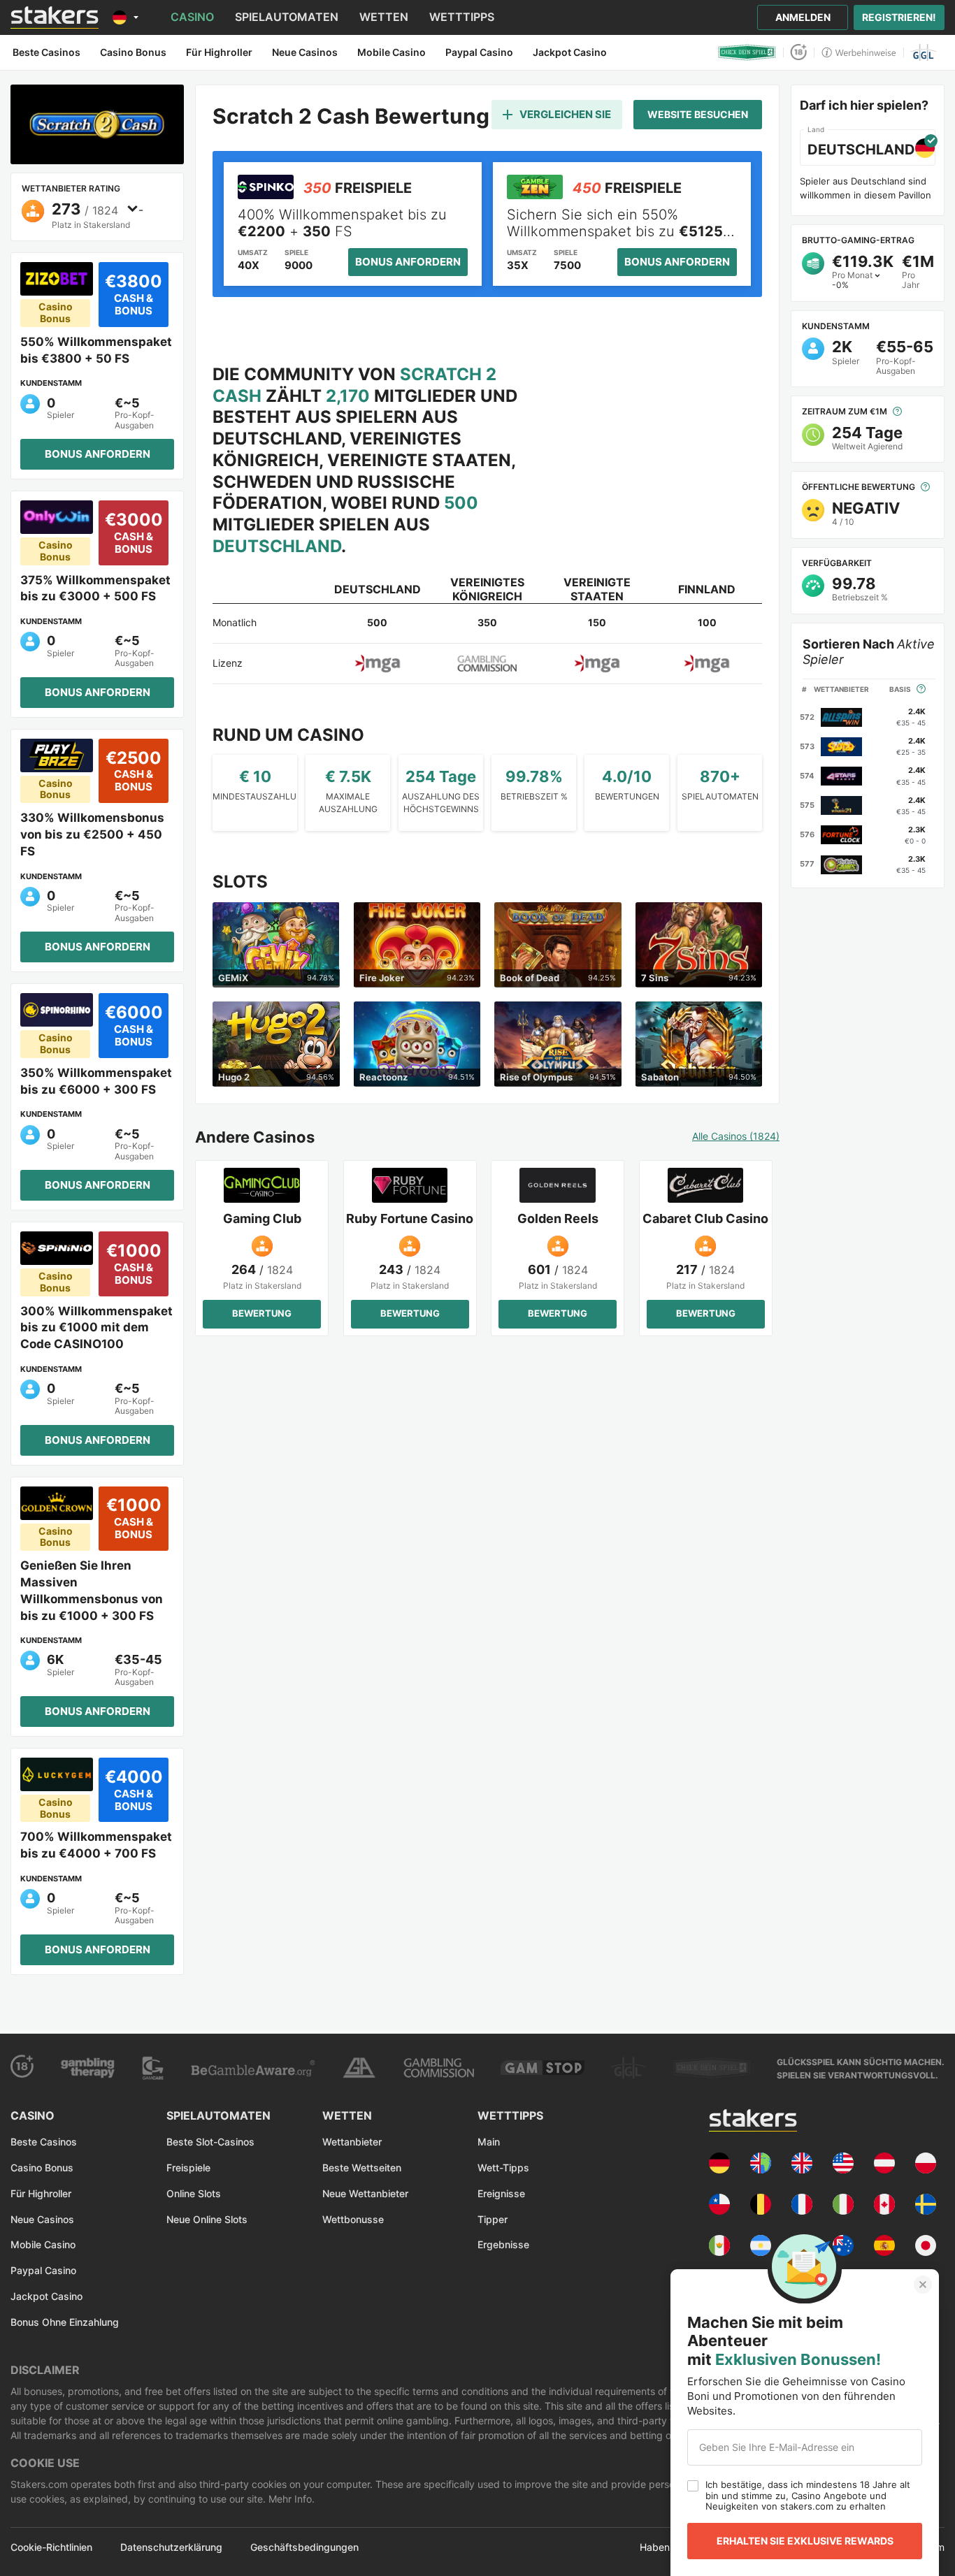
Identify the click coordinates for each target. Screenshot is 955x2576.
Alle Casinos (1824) (736, 1136)
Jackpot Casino (46, 2296)
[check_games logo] (712, 2068)
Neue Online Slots (207, 2219)
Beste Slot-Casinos (210, 2142)
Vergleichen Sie (565, 114)
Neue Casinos (42, 2219)
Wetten (384, 17)
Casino (192, 17)
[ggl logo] (924, 52)
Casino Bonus (42, 2168)
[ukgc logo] (439, 2068)
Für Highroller (41, 2193)
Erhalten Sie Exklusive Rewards (805, 2541)
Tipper (493, 2219)
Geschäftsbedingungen (304, 2547)
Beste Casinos (44, 2142)
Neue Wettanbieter (365, 2193)
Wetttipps (462, 17)
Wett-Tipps (503, 2168)
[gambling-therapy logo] (88, 2068)
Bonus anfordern (98, 454)
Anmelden (803, 17)
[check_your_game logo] (747, 52)
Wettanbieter (352, 2142)
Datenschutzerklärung (171, 2547)
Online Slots (194, 2193)
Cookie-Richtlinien (51, 2547)
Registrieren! (899, 17)
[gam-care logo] (153, 2068)
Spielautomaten (287, 17)
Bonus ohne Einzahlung (65, 2322)
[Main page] (55, 17)
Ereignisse (501, 2193)
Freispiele (188, 2168)
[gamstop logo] (543, 2068)
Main (489, 2142)
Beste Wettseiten (362, 2168)
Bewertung (262, 1313)
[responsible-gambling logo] (359, 2068)
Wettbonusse (353, 2219)
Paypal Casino (43, 2270)
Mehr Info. (290, 2499)
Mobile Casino (43, 2244)
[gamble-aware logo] (253, 2068)
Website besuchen (698, 114)
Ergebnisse (503, 2244)
